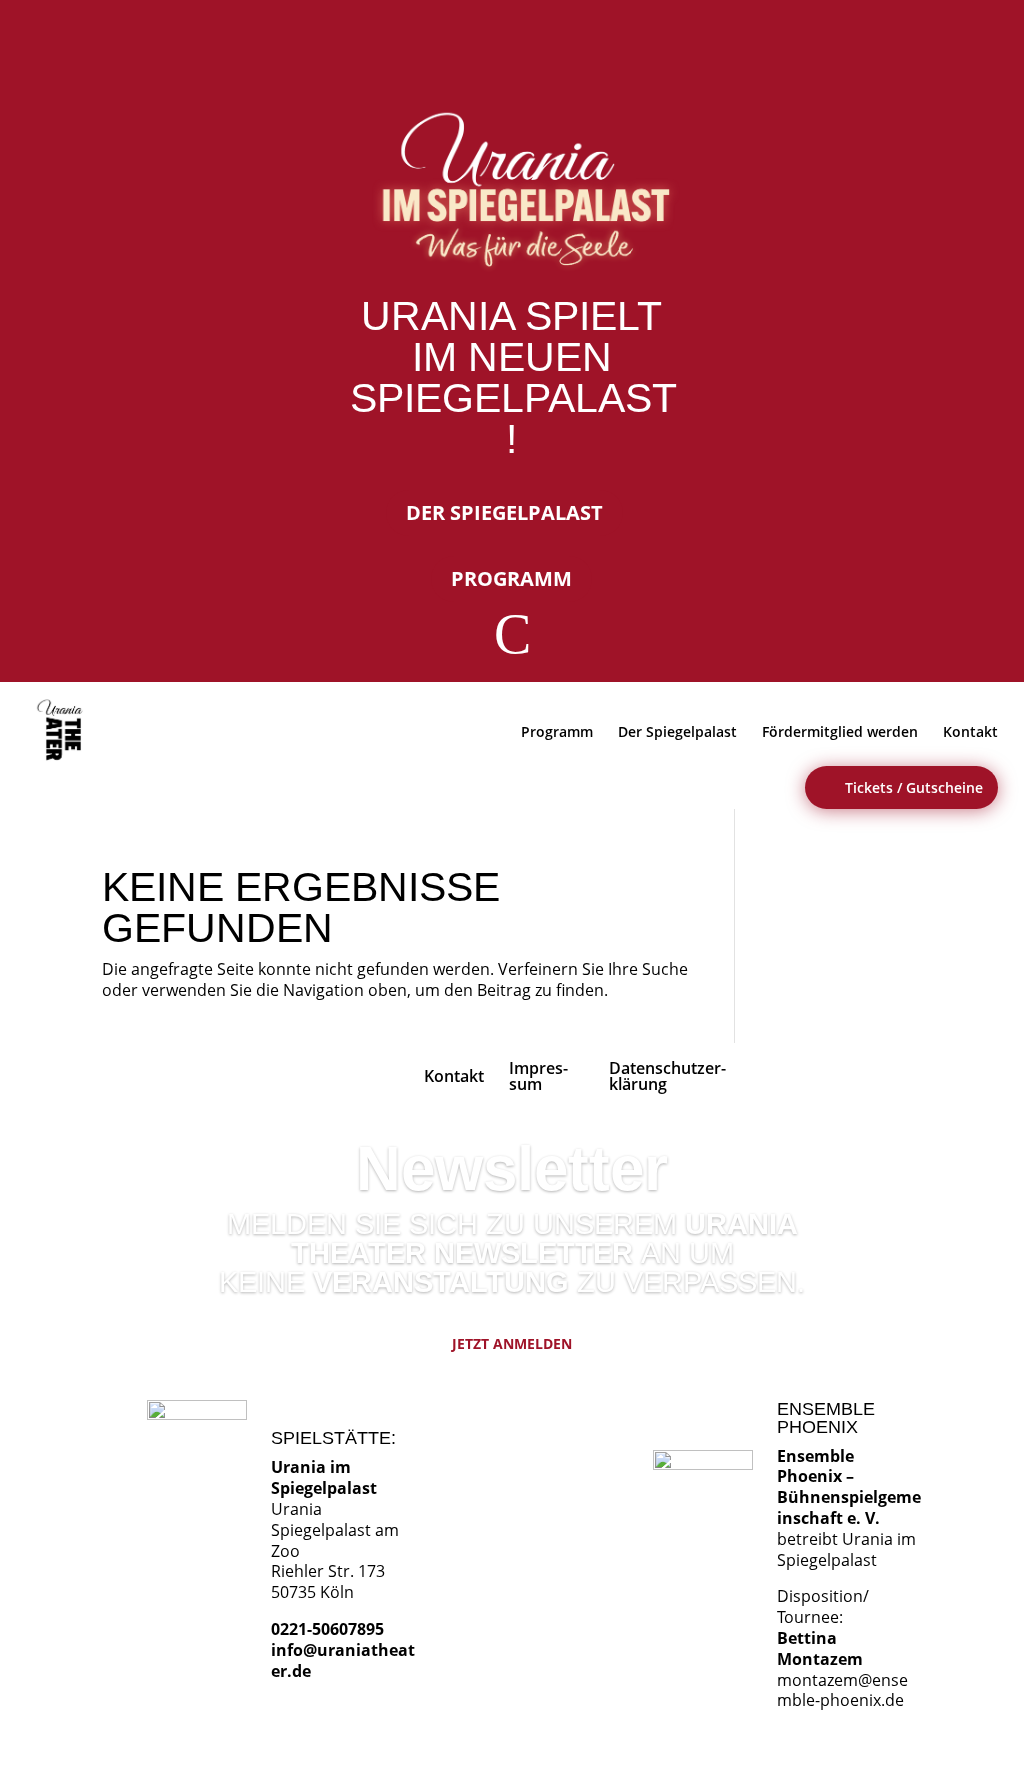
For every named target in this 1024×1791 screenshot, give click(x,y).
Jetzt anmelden (512, 1343)
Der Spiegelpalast (504, 512)
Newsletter (512, 1168)
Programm (511, 578)
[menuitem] (63, 730)
